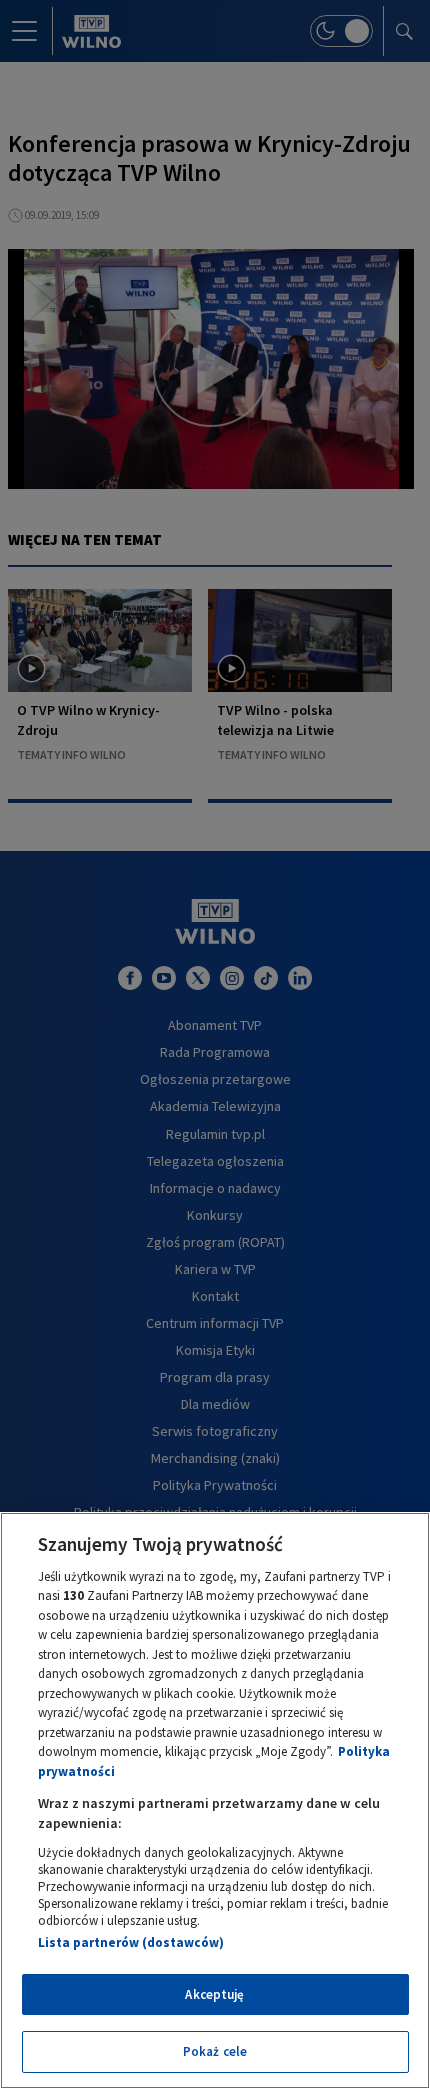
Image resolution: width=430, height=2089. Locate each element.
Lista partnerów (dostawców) (131, 1942)
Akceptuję (214, 1994)
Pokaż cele (215, 2051)
